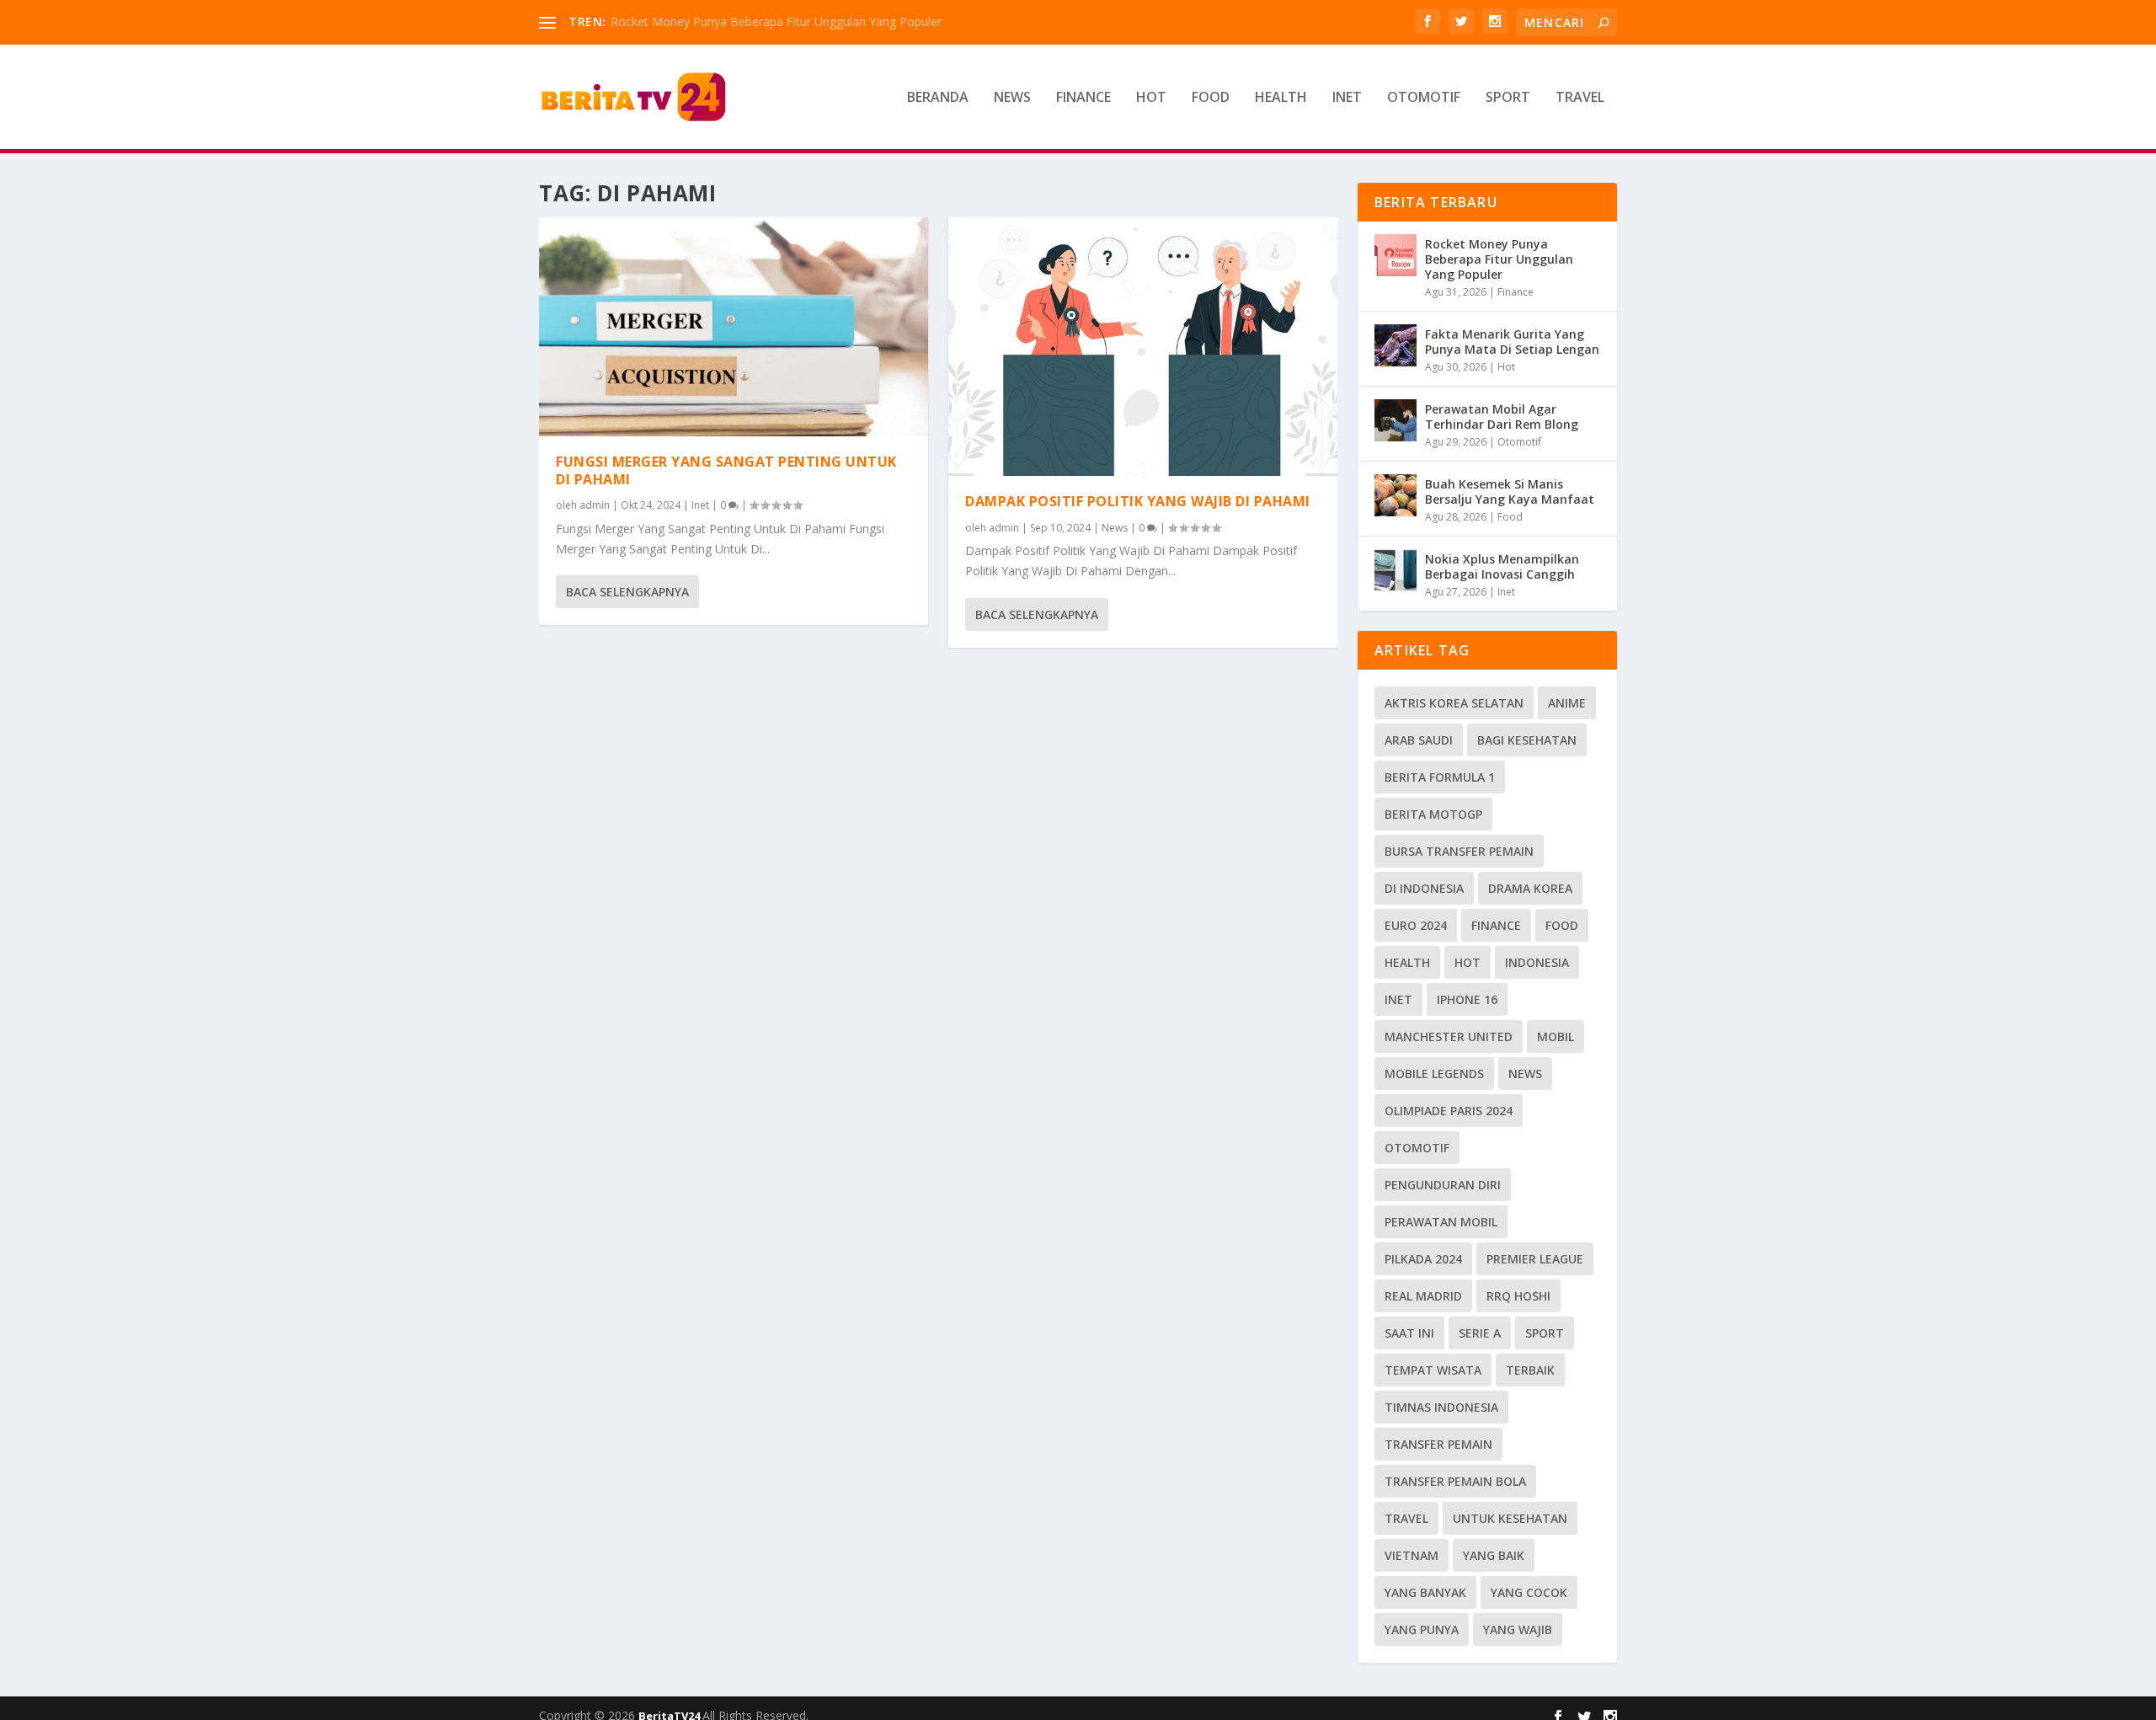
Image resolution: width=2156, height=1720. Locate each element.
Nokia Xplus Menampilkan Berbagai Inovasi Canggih (1502, 566)
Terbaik (1530, 1370)
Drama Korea (1530, 888)
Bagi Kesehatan (1527, 740)
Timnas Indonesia (1441, 1407)
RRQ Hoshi (1518, 1296)
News (1012, 98)
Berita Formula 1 (1440, 777)
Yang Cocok (1529, 1592)
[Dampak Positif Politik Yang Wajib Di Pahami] (1143, 347)
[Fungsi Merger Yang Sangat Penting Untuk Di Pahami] (734, 327)
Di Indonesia (1424, 888)
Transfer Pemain (1438, 1444)
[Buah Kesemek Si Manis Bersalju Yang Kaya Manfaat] (1396, 495)
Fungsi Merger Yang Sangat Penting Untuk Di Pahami (726, 470)
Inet (1347, 98)
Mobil (1556, 1036)
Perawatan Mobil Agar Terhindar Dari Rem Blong (1502, 417)
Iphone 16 (1467, 999)
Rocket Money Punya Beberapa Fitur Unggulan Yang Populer (776, 21)
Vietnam (1412, 1555)
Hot (1151, 98)
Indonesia (1537, 962)
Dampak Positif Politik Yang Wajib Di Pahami (1138, 501)
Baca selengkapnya (627, 592)
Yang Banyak (1425, 1592)
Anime (1567, 703)
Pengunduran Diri (1443, 1185)
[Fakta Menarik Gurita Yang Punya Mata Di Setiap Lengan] (1396, 345)
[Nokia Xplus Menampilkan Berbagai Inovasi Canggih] (1396, 570)
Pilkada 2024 (1423, 1259)
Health (1281, 98)
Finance (1083, 98)
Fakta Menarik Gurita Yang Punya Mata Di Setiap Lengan (1512, 342)
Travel (1580, 98)
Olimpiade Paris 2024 (1449, 1111)
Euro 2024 (1416, 925)
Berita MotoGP (1433, 814)
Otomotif (1424, 98)
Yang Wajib (1518, 1629)
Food (1211, 98)
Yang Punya (1422, 1629)
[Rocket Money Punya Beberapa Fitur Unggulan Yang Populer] (1396, 255)
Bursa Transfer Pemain (1459, 851)
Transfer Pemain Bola (1455, 1481)
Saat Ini (1409, 1333)
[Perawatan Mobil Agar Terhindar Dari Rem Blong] (1396, 420)
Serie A (1480, 1333)
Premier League (1535, 1259)
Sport (1508, 98)
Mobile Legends (1434, 1074)
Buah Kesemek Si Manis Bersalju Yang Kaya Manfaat (1510, 491)
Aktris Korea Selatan (1454, 703)
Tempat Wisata (1433, 1370)
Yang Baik (1494, 1555)
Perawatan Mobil (1441, 1222)
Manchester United (1449, 1036)
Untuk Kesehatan (1510, 1518)
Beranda (938, 98)
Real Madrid (1423, 1296)
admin (595, 505)
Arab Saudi (1419, 740)
